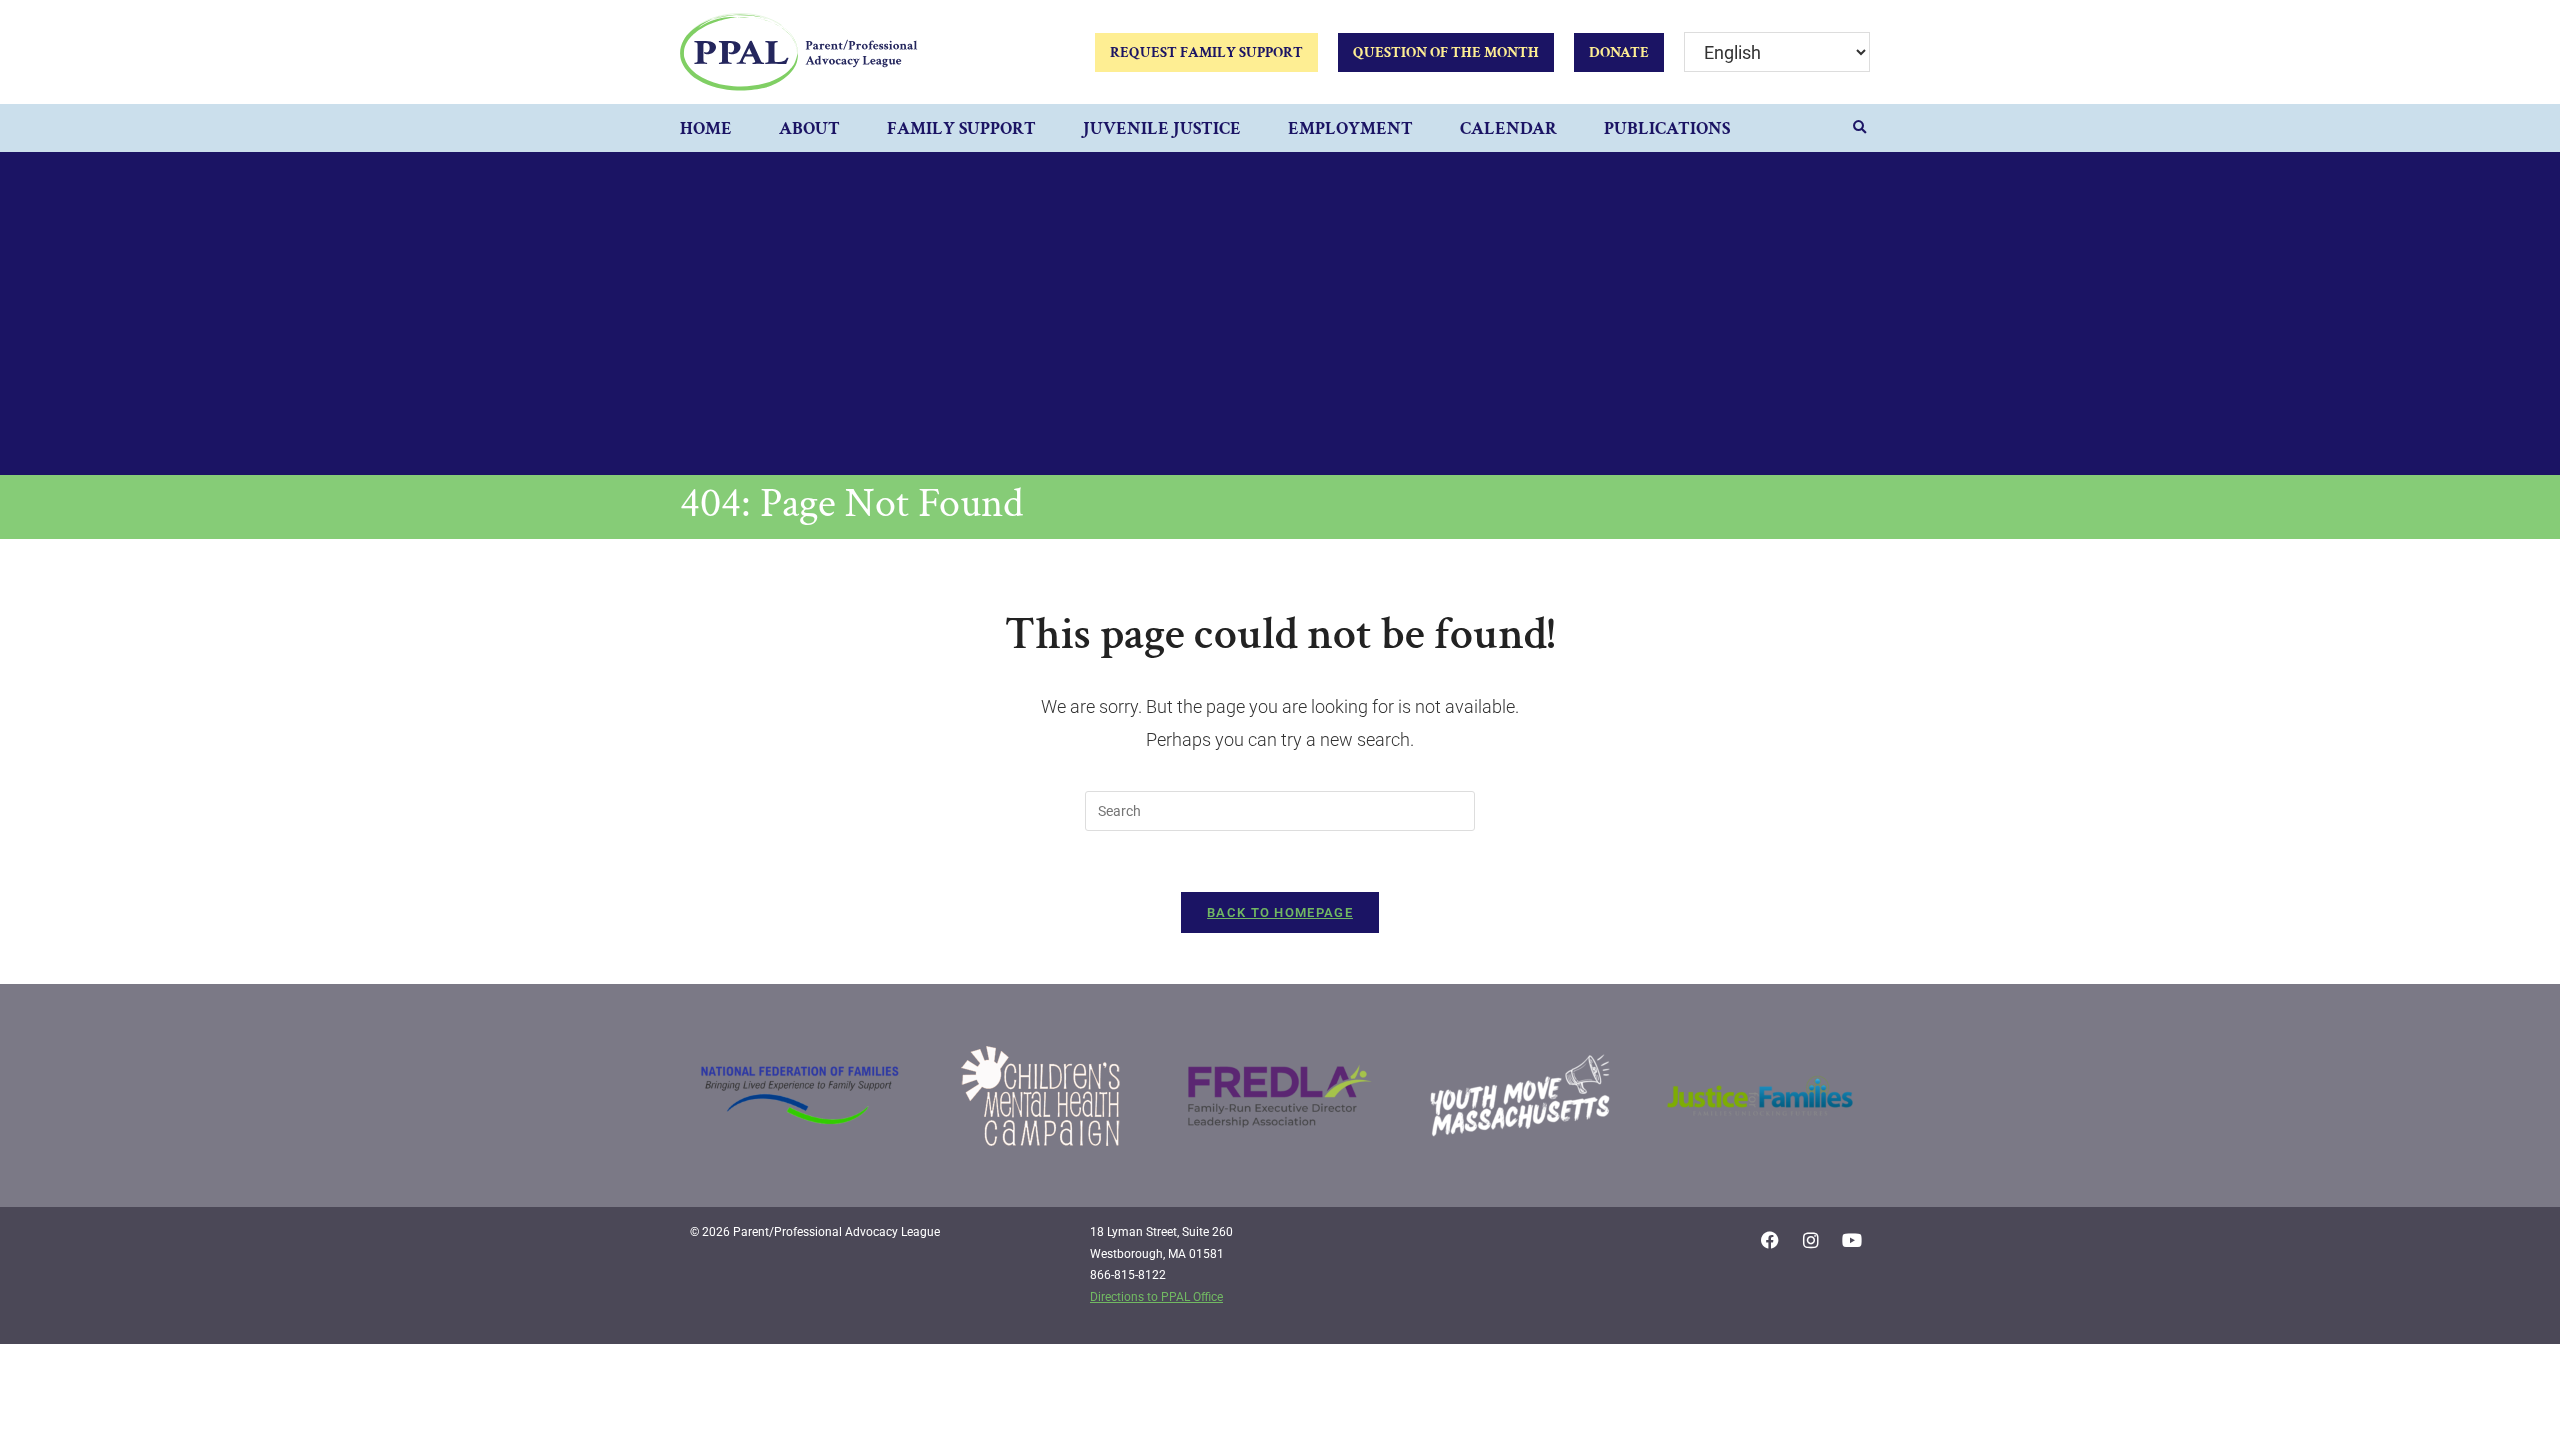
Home (706, 128)
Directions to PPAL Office (1156, 1297)
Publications (1667, 128)
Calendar (1508, 128)
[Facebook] (1770, 1240)
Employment (1350, 128)
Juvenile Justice (1162, 128)
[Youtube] (1852, 1240)
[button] (1860, 128)
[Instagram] (1811, 1240)
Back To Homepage (1280, 912)
